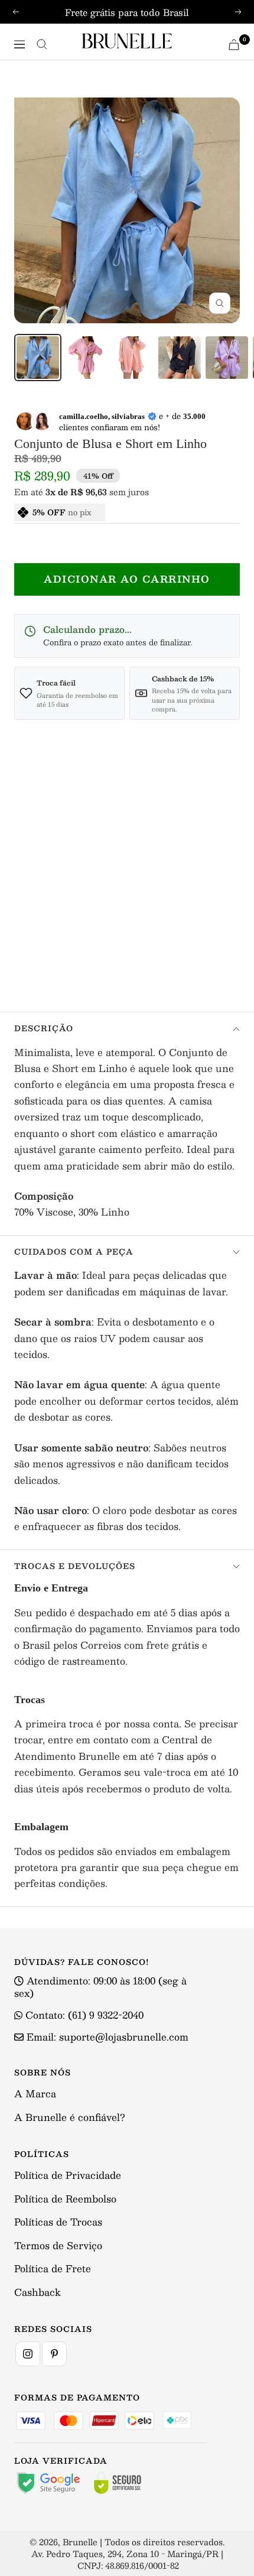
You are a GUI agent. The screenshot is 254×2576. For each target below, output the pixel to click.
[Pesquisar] (42, 44)
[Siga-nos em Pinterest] (54, 2354)
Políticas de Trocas (58, 2222)
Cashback (38, 2292)
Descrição (44, 1028)
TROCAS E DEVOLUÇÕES (75, 1566)
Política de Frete (53, 2268)
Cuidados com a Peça (74, 1252)
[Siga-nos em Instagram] (28, 2354)
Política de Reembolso (65, 2199)
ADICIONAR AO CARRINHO (127, 579)
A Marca (35, 2093)
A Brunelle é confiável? (70, 2117)
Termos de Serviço (58, 2245)
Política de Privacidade (68, 2175)
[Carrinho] (234, 45)
